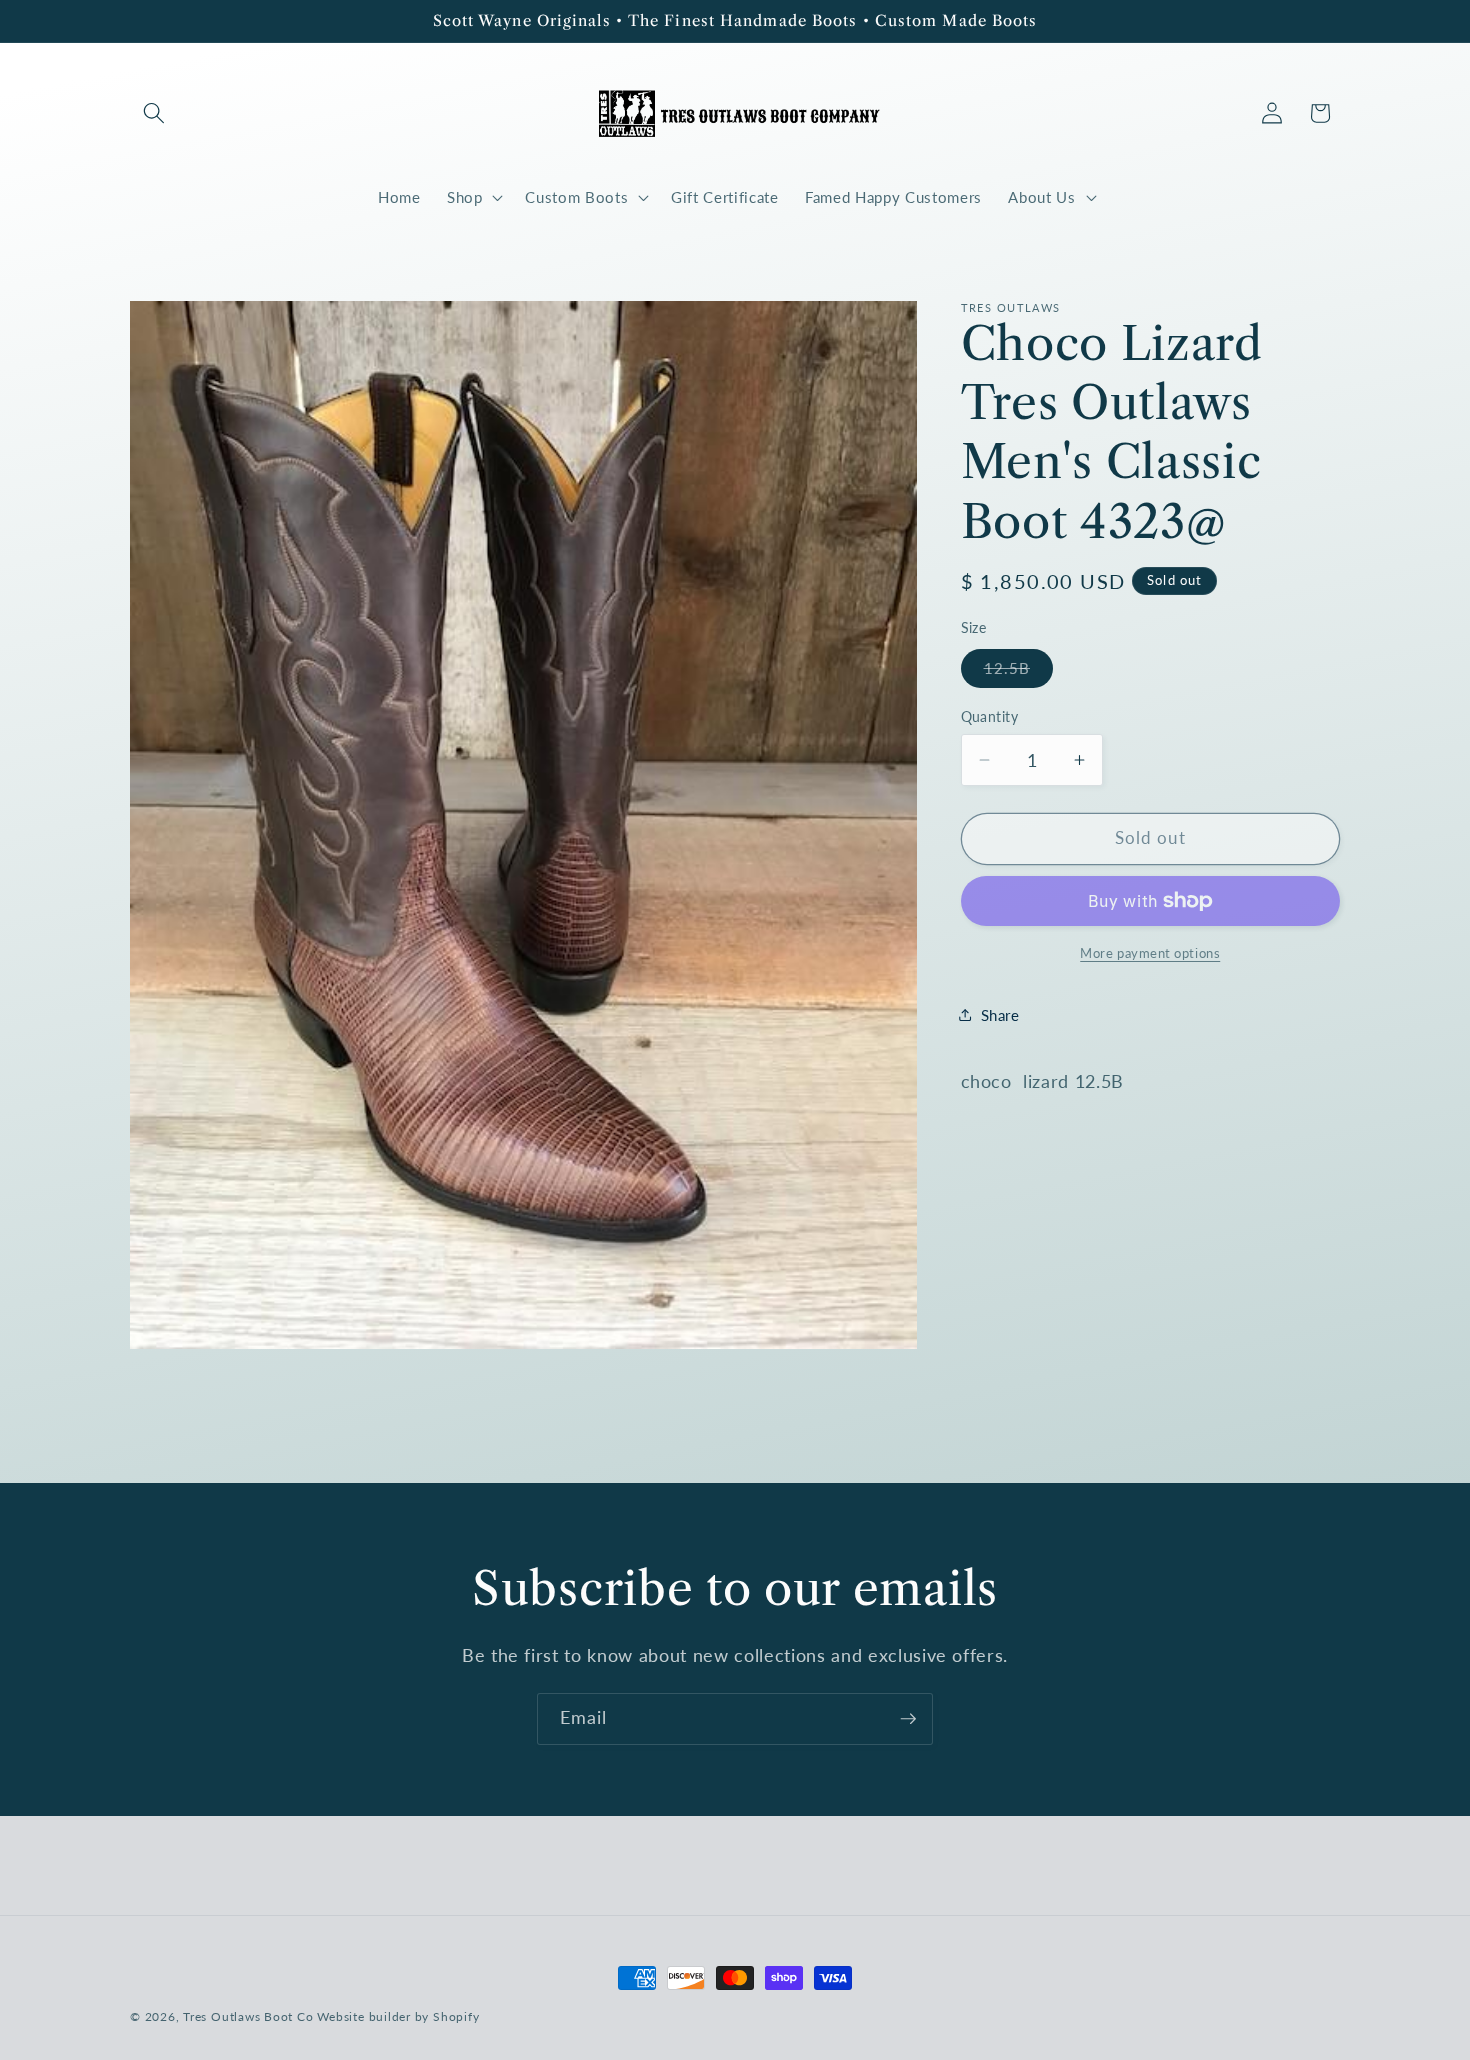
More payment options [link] (1150, 952)
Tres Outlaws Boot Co (248, 2016)
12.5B (1019, 672)
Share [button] (1000, 1014)
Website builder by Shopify (398, 2016)
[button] (154, 113)
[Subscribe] (908, 1719)
